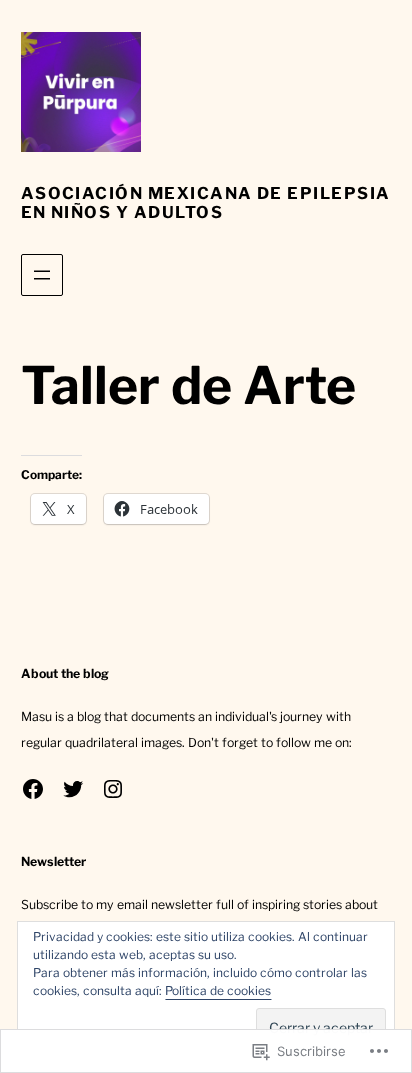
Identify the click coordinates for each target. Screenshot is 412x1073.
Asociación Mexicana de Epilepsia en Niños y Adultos (206, 202)
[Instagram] (113, 789)
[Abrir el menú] (42, 275)
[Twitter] (73, 789)
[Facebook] (33, 789)
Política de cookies (218, 990)
